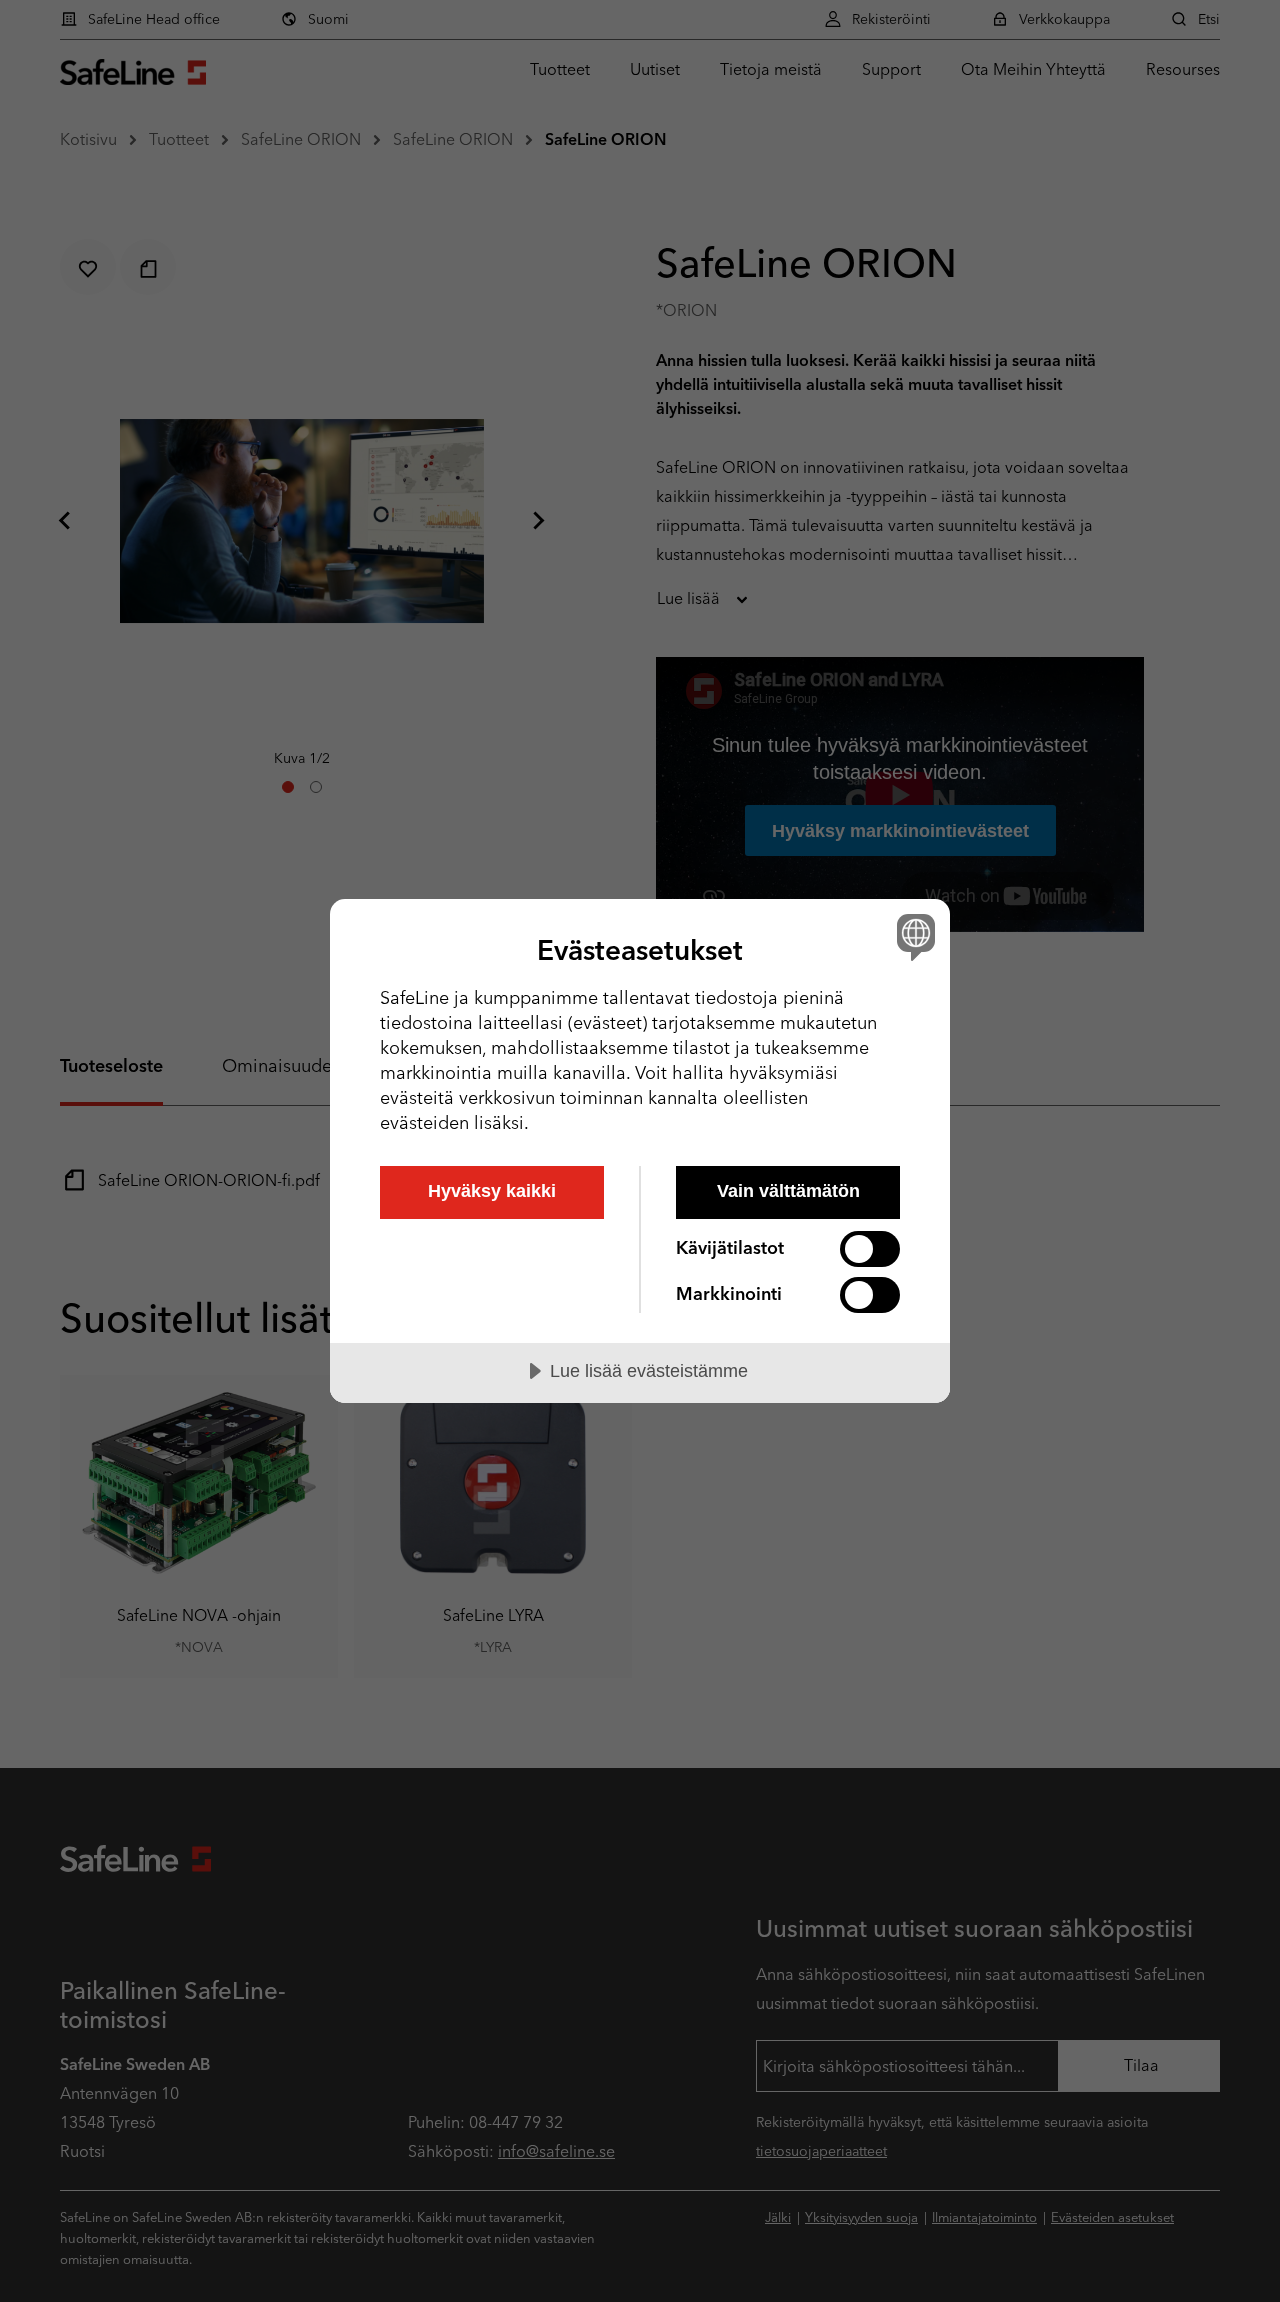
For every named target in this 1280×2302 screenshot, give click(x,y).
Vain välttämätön (788, 1191)
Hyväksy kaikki (492, 1191)
